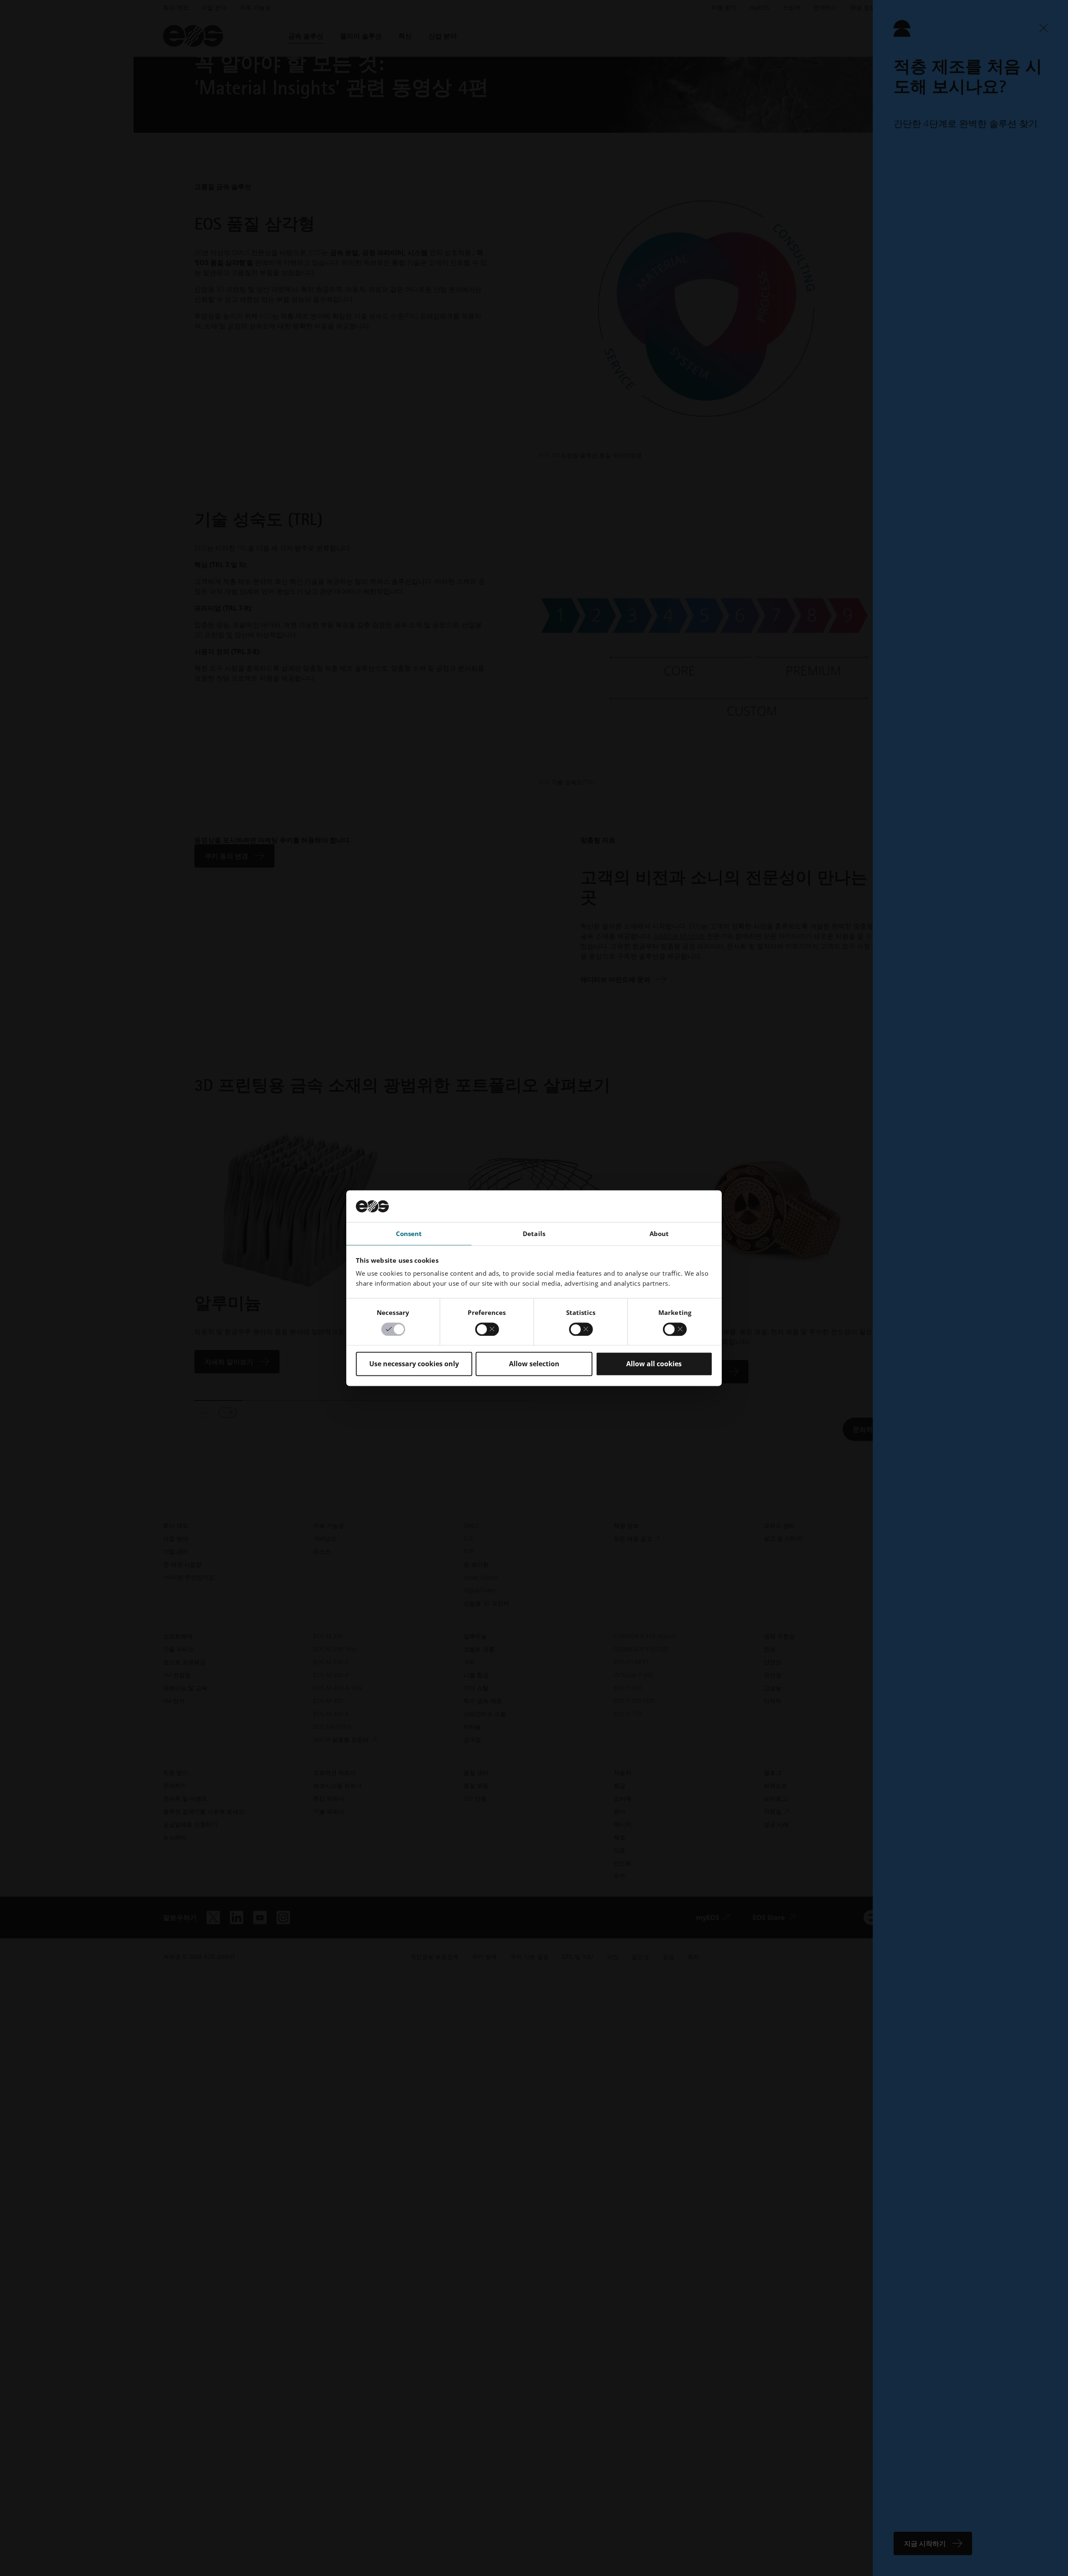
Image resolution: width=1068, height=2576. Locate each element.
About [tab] (659, 1234)
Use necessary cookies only (414, 1364)
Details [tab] (534, 1234)
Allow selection (534, 1364)
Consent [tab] (409, 1234)
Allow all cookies (654, 1364)
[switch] (487, 1329)
